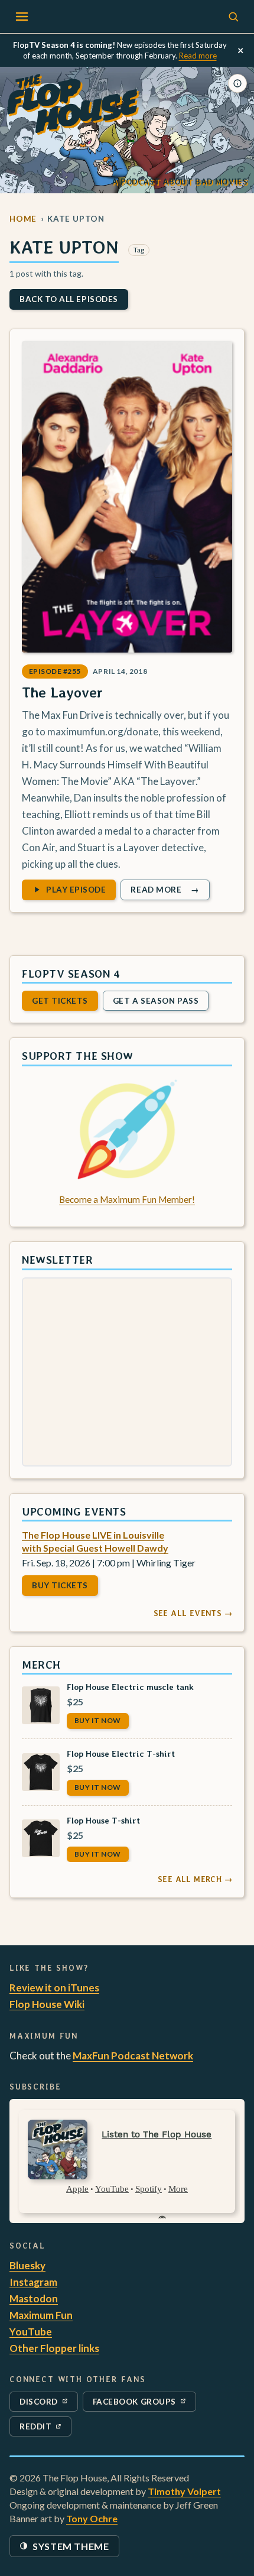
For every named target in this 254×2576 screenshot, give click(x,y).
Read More (170, 892)
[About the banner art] (237, 83)
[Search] (233, 17)
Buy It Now (98, 1720)
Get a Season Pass (156, 1001)
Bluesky (27, 2265)
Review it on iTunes (54, 1988)
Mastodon (34, 2298)
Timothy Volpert (184, 2491)
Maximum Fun (41, 2315)
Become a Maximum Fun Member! (127, 1199)
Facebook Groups (134, 2404)
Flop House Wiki (47, 2004)
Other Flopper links (54, 2348)
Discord (46, 2404)
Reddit (45, 2429)
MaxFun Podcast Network (133, 2056)
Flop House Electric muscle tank (130, 1687)
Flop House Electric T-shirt (121, 1753)
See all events (193, 1613)
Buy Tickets (60, 1585)
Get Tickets (60, 1001)
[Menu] (22, 17)
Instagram (33, 2282)
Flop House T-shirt (103, 1820)
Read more (198, 56)
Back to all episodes (69, 299)
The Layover (62, 692)
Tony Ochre (92, 2518)
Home (23, 219)
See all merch (195, 1879)
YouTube (31, 2332)
